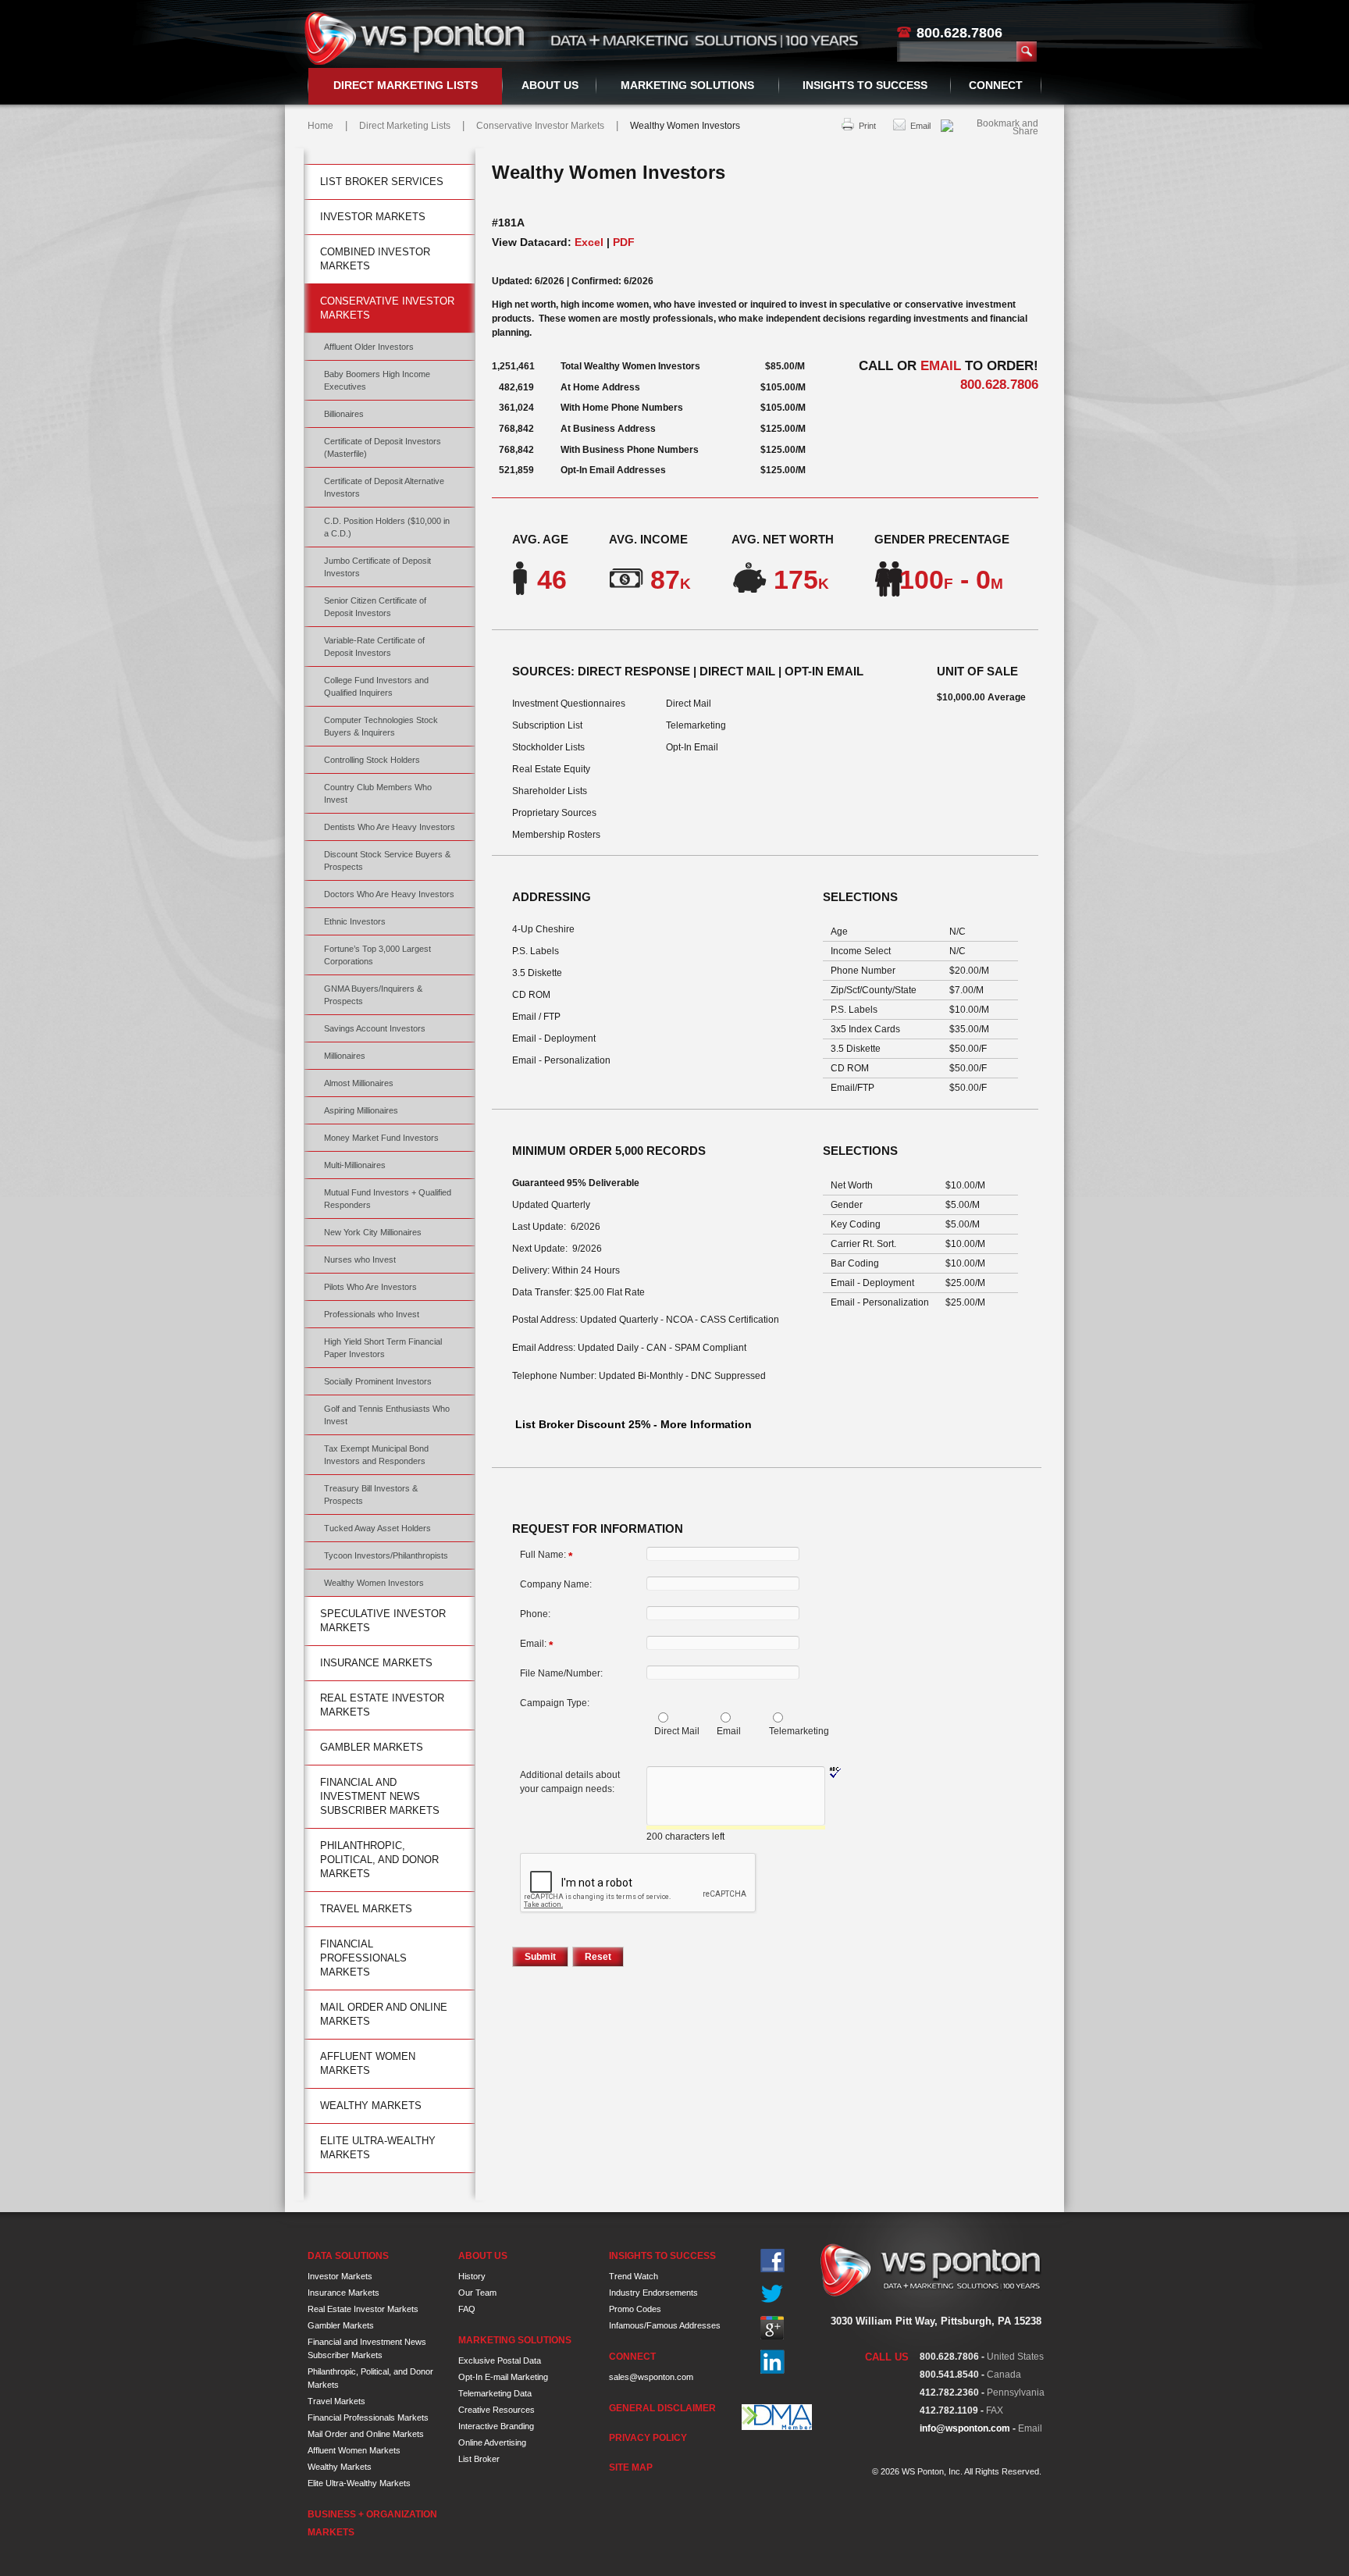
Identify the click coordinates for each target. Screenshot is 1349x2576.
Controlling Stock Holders (372, 760)
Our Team (477, 2293)
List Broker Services (382, 182)
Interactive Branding (496, 2426)
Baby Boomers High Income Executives (377, 380)
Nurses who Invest (360, 1259)
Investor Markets (373, 217)
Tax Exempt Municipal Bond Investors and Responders (376, 1455)
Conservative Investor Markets (540, 126)
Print (867, 126)
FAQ (467, 2309)
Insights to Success (865, 85)
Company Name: (556, 1584)
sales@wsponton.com (651, 2377)
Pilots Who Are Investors (370, 1287)
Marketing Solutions (687, 85)
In (772, 2362)
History (472, 2276)
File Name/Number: (561, 1673)
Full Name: (546, 1555)
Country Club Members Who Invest (378, 793)
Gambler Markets (372, 1747)
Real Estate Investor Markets (382, 1705)
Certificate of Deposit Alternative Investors (384, 487)
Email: (536, 1644)
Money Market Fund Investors (381, 1138)
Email (920, 126)
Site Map (631, 2467)
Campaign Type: (555, 1703)
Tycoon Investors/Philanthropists (386, 1555)
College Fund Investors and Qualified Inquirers (376, 686)
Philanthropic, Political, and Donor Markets (379, 1860)
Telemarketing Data (495, 2393)
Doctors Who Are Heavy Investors (389, 894)
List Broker (479, 2459)
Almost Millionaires (359, 1083)
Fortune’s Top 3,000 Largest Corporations (377, 955)
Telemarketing (799, 1731)
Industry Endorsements (653, 2293)
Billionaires (344, 414)
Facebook (772, 2261)
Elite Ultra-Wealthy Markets (378, 2148)
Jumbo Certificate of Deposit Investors (377, 567)
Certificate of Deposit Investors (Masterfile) (383, 447)
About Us (550, 85)
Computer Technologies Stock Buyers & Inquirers (381, 726)
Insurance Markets (376, 1663)
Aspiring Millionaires (361, 1110)
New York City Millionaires (373, 1232)
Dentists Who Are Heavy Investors (390, 827)
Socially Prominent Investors (378, 1381)
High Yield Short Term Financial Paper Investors (383, 1348)
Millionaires (345, 1056)
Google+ (772, 2328)
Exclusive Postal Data (500, 2360)
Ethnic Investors (355, 921)
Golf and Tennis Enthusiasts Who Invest (387, 1415)
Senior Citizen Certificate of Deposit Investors (375, 607)
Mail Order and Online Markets (384, 2014)
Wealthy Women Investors (374, 1583)
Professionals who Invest (372, 1314)
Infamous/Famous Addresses (665, 2325)
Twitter (772, 2295)
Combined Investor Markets (375, 259)
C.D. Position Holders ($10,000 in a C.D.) (387, 527)
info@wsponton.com (965, 2428)
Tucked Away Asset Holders (377, 1528)
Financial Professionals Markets (363, 1958)
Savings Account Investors (375, 1028)
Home (320, 126)
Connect (996, 85)
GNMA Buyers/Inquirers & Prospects (373, 995)
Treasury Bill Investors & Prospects (371, 1495)
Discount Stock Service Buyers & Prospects (387, 860)
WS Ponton (417, 38)
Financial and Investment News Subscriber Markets (380, 1796)
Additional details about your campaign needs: (570, 1782)
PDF (624, 242)
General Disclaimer (662, 2408)
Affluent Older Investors (369, 347)
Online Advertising (492, 2442)
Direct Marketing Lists (406, 85)
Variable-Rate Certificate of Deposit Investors (374, 647)
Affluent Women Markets (368, 2063)
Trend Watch (634, 2276)
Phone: (535, 1614)
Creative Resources (497, 2410)
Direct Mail (677, 1731)
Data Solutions (348, 2256)
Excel (589, 242)
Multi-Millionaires (355, 1165)
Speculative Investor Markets (383, 1621)
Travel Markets (366, 1909)
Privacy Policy (648, 2438)
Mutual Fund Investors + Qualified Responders (388, 1199)
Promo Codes (635, 2309)
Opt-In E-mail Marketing (503, 2377)
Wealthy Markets (371, 2106)
